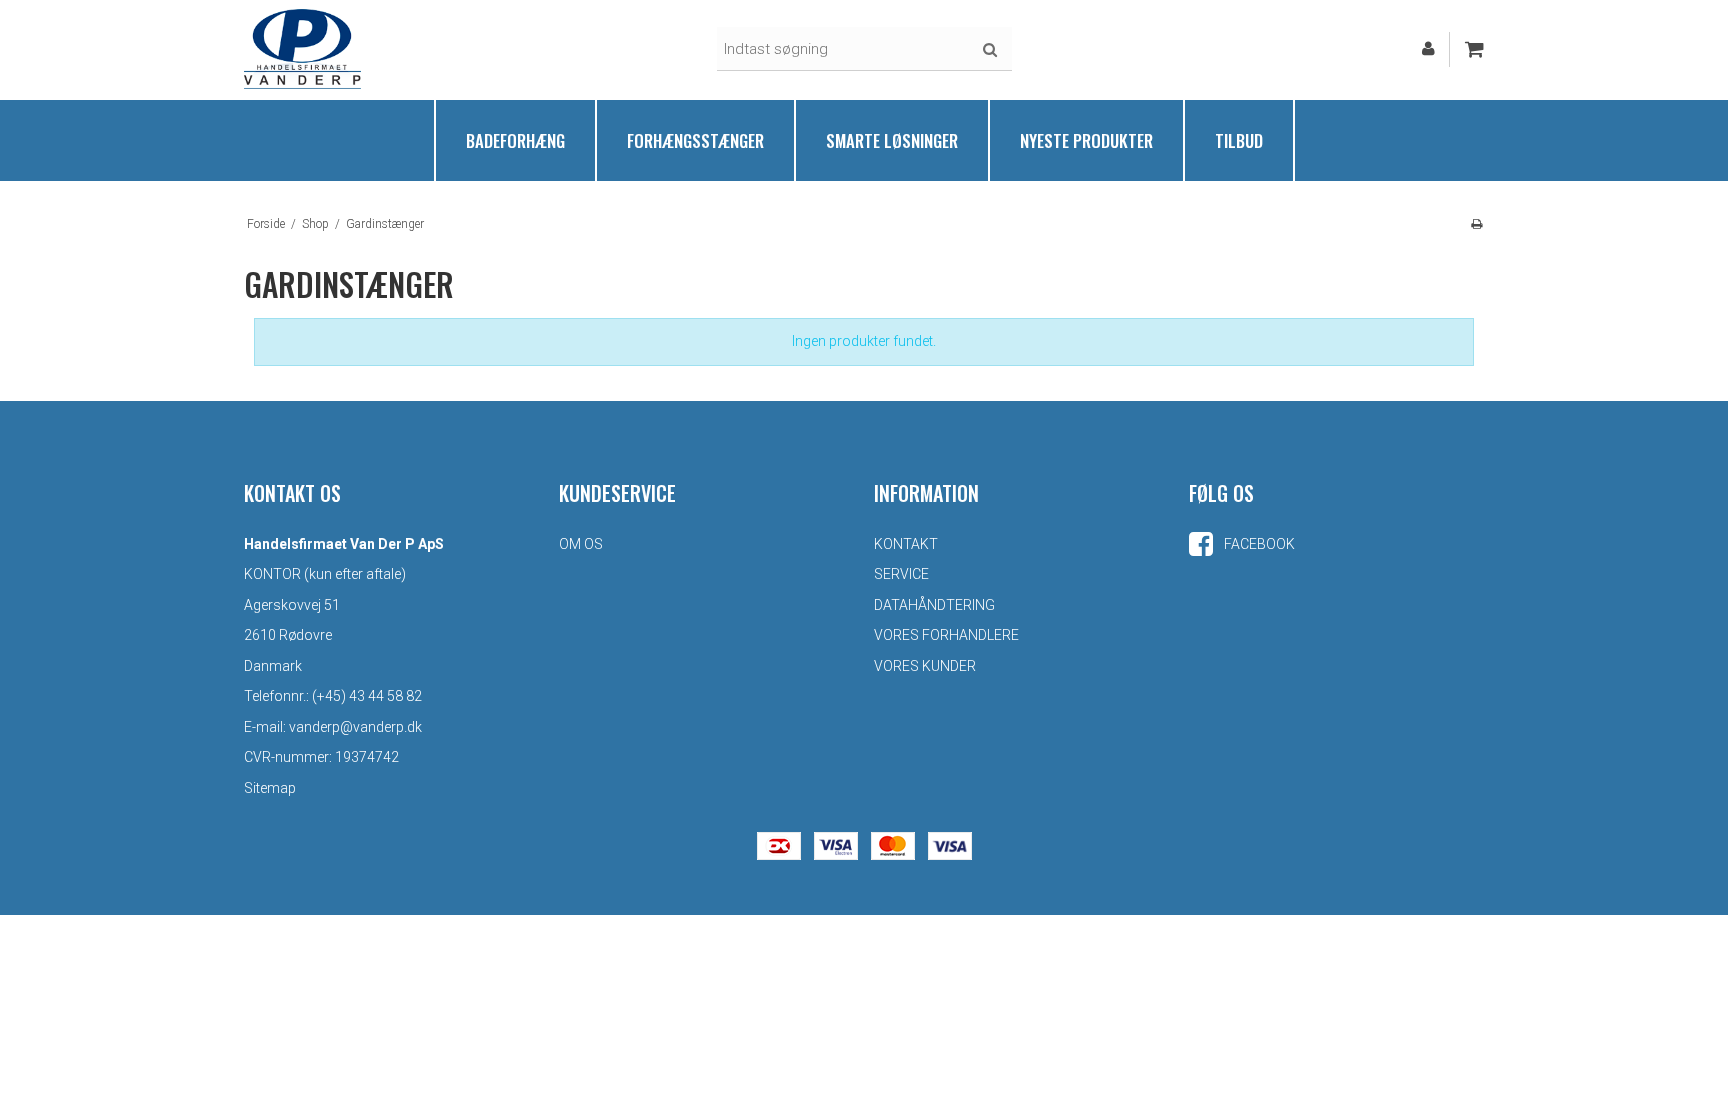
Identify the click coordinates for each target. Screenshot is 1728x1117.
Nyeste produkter (1086, 140)
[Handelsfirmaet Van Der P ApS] (302, 49)
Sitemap (270, 788)
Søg (990, 50)
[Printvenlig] (1476, 224)
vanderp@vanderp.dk (355, 727)
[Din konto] (1428, 49)
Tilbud (1239, 140)
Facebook (1258, 544)
